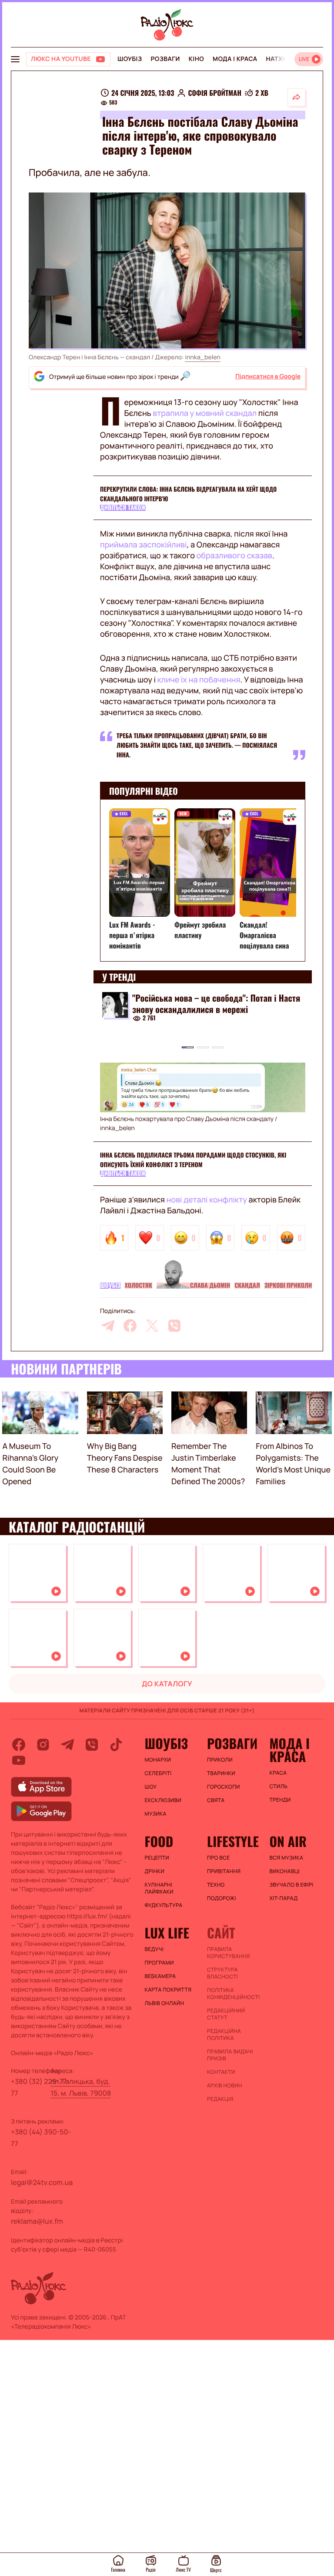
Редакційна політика (224, 2035)
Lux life (167, 1933)
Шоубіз (130, 59)
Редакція (220, 2099)
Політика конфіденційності (234, 1994)
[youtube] (19, 1760)
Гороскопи (224, 1787)
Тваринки (221, 1773)
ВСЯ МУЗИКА (286, 1858)
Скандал (247, 1286)
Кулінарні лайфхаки (159, 1888)
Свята (216, 1800)
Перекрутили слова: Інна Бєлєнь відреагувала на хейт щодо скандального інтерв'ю (188, 494)
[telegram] (108, 1326)
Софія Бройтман (215, 93)
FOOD (159, 1841)
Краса (278, 1773)
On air (288, 1841)
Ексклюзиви (163, 1800)
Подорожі (222, 1898)
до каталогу (167, 1684)
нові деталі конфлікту (207, 1200)
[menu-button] (15, 59)
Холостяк (139, 1286)
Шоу (151, 1787)
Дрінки (155, 1871)
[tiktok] (116, 1745)
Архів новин (225, 2086)
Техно (216, 1885)
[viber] (174, 1326)
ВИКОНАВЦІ (284, 1871)
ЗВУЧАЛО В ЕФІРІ (291, 1885)
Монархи (158, 1760)
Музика (156, 1814)
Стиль (278, 1786)
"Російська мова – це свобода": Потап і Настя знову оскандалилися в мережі (216, 1003)
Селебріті (158, 1773)
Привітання (224, 1871)
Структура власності (222, 1973)
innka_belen (202, 357)
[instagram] (43, 1745)
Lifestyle (233, 1841)
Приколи (220, 1760)
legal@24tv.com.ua (42, 2182)
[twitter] (152, 1326)
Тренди (280, 1800)
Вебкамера (160, 1976)
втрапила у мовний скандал (205, 413)
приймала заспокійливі (143, 545)
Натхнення (285, 59)
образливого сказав (234, 556)
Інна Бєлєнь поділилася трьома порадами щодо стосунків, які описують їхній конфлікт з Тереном (193, 1160)
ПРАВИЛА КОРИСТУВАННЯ (229, 1953)
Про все (219, 1858)
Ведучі (154, 1949)
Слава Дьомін (210, 1286)
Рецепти (157, 1858)
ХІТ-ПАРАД (283, 1898)
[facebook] (130, 1326)
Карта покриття (168, 1990)
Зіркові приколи (288, 1286)
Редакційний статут (226, 2014)
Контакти (221, 2072)
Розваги (165, 59)
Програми (159, 1963)
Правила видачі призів (230, 2055)
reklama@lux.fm (37, 2221)
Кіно (196, 59)
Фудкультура (164, 1905)
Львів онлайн (165, 2003)
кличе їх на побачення (199, 680)
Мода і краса (235, 59)
